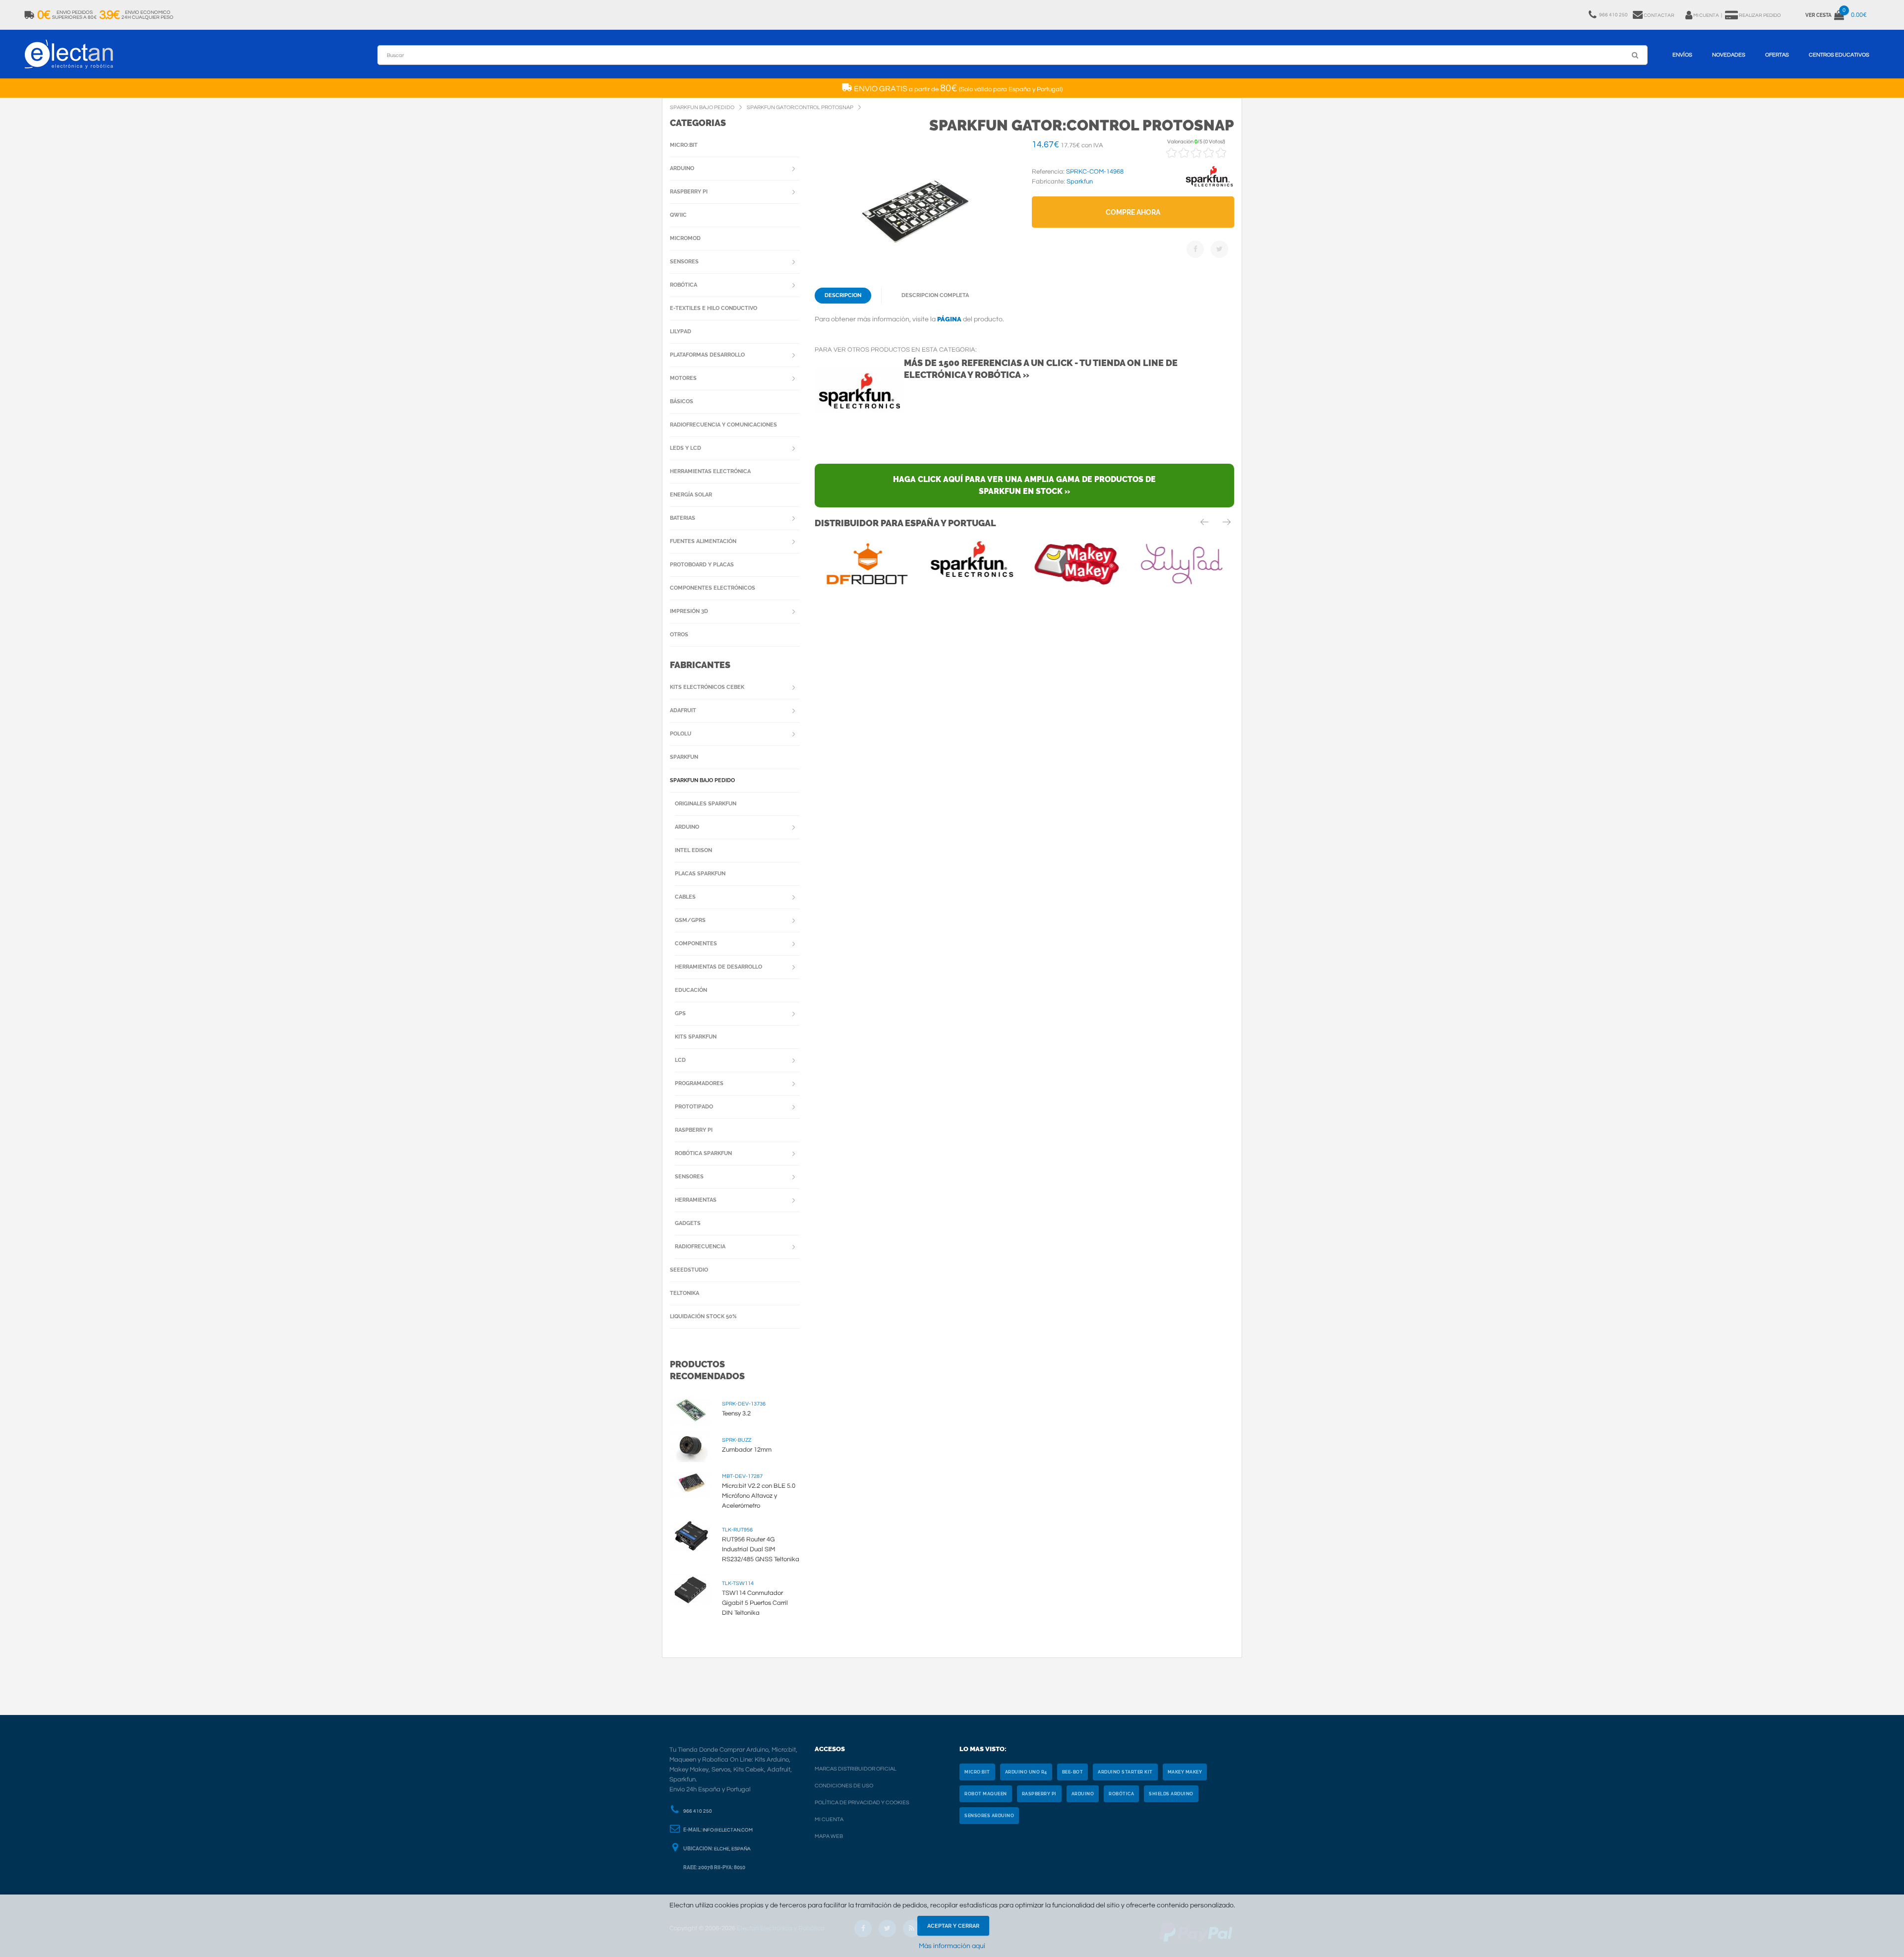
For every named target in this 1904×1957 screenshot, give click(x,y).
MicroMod (685, 238)
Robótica (684, 285)
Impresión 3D (689, 611)
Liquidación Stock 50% (703, 1316)
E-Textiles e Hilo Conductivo (714, 308)
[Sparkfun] (1209, 187)
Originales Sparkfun (706, 804)
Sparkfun (684, 757)
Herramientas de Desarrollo (718, 967)
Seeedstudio (689, 1270)
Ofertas (1777, 55)
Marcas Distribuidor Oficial (856, 1769)
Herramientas (696, 1200)
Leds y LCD (685, 448)
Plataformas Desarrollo (707, 355)
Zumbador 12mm (747, 1450)
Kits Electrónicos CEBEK (707, 687)
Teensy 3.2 (736, 1413)
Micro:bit (684, 145)
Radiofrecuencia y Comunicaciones (723, 425)
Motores (683, 378)
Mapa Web (829, 1836)
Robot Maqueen (986, 1794)
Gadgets (688, 1223)
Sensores (684, 262)
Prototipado (694, 1107)
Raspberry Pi (689, 192)
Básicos (682, 401)
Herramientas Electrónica (710, 471)
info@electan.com (728, 1830)
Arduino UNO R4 (1026, 1772)
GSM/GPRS (690, 920)
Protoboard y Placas (702, 565)
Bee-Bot (1073, 1772)
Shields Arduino (1171, 1794)
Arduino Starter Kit (1125, 1772)
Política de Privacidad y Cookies (862, 1803)
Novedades (1729, 55)
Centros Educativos (1839, 55)
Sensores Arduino (989, 1816)
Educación (691, 990)
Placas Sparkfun (700, 874)
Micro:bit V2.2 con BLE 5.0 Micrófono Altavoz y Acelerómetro (759, 1496)
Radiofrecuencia (700, 1247)
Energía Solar (691, 495)
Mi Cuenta (829, 1819)
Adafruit (683, 710)
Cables (685, 897)
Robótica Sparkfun (703, 1153)
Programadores (699, 1083)
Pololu (681, 734)
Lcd (680, 1060)
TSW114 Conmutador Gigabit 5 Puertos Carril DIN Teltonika (755, 1603)
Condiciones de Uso (844, 1786)
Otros (679, 635)
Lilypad (681, 332)
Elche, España (732, 1849)
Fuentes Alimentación (703, 541)
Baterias (683, 518)
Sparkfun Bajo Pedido (702, 780)
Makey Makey (1185, 1772)
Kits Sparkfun (696, 1037)
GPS (680, 1013)
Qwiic (678, 215)
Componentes (696, 944)
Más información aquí (952, 1946)
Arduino (682, 168)
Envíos (1682, 55)
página (949, 319)
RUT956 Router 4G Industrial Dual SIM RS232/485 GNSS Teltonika (761, 1549)
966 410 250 (698, 1811)
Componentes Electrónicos (713, 588)
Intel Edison (693, 850)
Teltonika (684, 1293)
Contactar (1659, 15)
